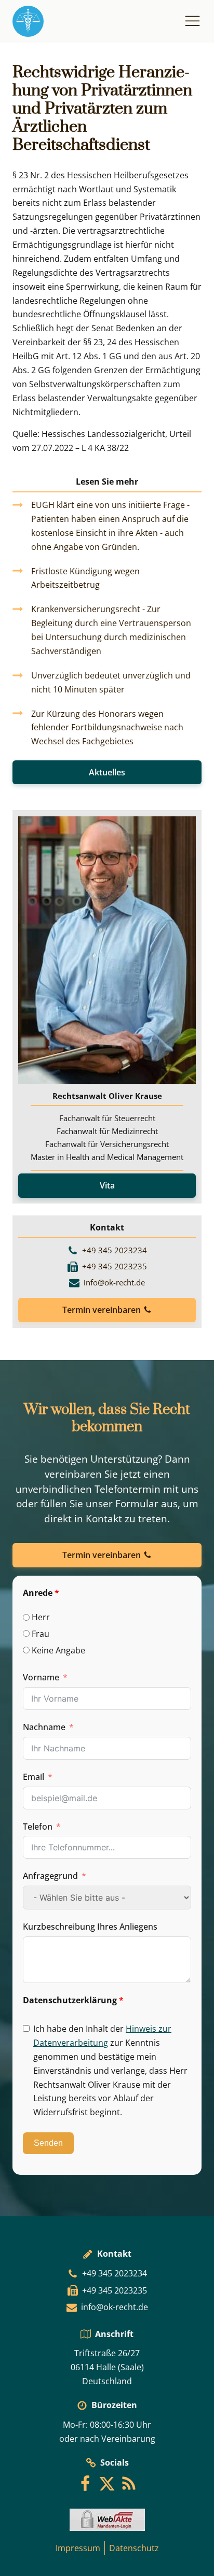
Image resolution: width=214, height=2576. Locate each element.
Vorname (41, 1677)
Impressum (78, 2548)
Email (34, 1777)
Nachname (44, 1727)
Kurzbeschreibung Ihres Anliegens (90, 1927)
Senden (48, 2143)
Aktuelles (107, 772)
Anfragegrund (50, 1876)
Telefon (38, 1827)
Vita (107, 1185)
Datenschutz (134, 2548)
